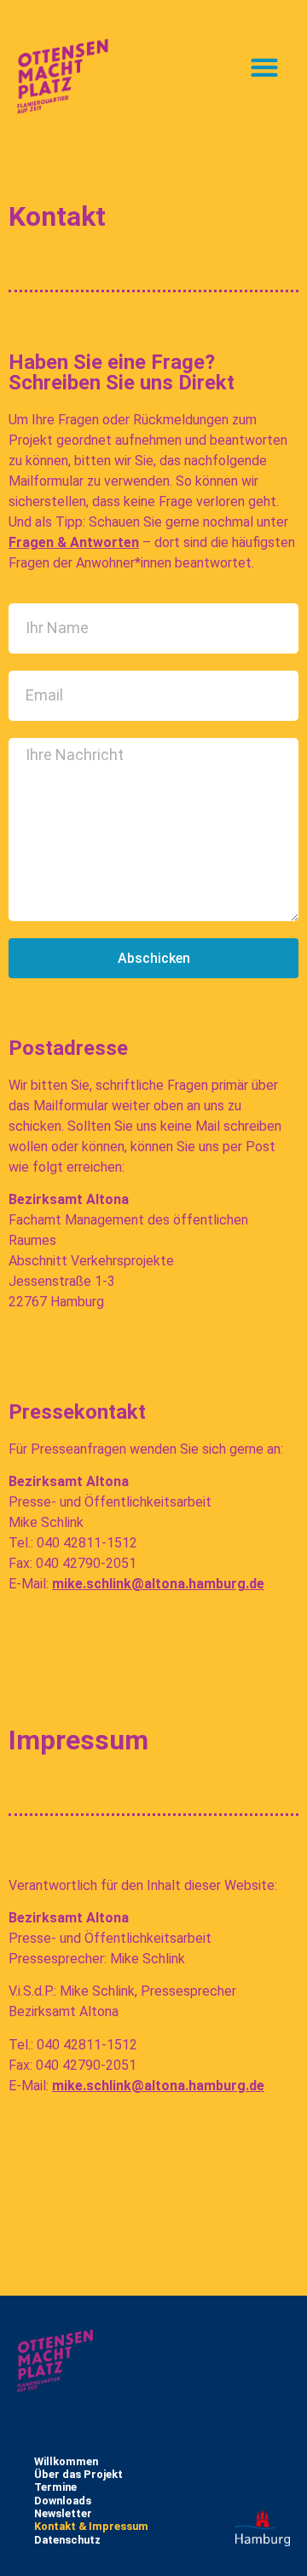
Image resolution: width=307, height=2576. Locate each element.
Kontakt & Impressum (91, 2526)
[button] (264, 68)
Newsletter (63, 2513)
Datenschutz (67, 2540)
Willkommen (66, 2461)
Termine (55, 2487)
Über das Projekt (78, 2474)
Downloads (63, 2501)
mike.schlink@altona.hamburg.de (158, 1584)
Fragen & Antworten (74, 542)
